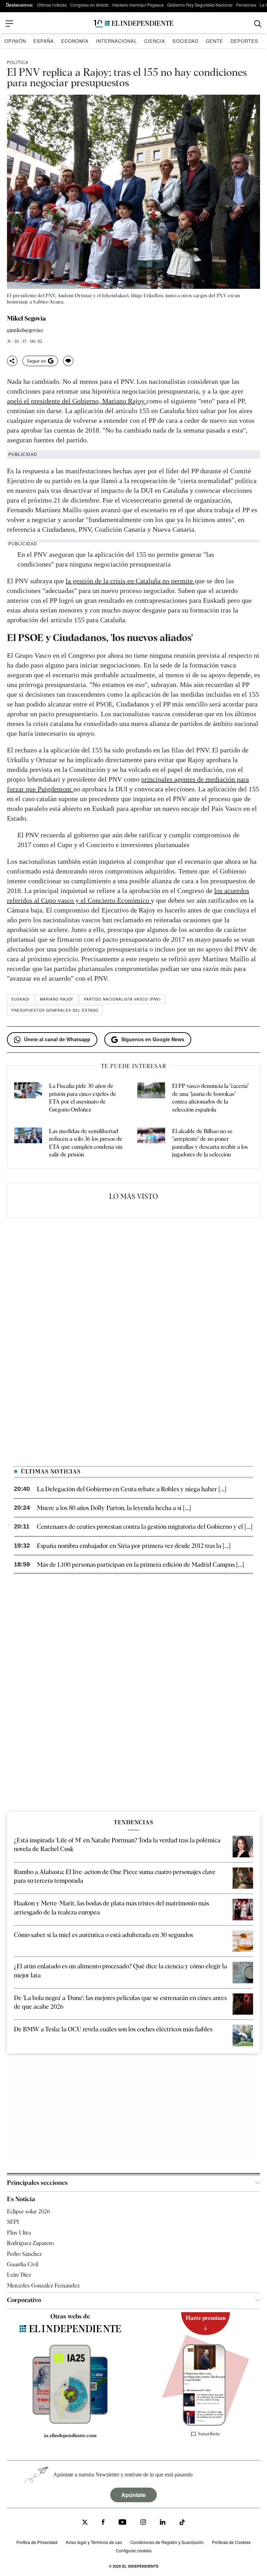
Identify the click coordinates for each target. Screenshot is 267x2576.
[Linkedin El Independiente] (163, 2523)
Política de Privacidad (37, 2542)
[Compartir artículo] (12, 361)
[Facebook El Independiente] (103, 2523)
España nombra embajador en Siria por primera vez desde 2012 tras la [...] (134, 1546)
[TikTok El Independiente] (182, 2523)
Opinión (15, 41)
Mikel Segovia (26, 318)
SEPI (13, 2222)
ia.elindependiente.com (70, 2435)
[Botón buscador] (258, 24)
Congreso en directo (90, 5)
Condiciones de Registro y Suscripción (167, 2542)
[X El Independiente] (85, 2523)
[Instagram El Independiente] (143, 2523)
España (44, 41)
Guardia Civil (23, 2264)
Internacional (116, 41)
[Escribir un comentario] (68, 361)
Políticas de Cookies (231, 2542)
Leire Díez (19, 2275)
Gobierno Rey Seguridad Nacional (200, 5)
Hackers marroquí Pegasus (138, 5)
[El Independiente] (133, 24)
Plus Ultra (19, 2233)
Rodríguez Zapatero (30, 2243)
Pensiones (246, 5)
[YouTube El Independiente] (123, 2523)
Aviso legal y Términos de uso (94, 2542)
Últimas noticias (52, 5)
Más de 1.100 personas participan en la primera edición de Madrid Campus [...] (140, 1564)
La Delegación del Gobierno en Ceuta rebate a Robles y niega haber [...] (132, 1489)
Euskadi (21, 999)
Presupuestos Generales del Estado (55, 1010)
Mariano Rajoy (57, 999)
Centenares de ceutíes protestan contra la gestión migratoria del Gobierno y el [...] (145, 1527)
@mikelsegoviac (25, 330)
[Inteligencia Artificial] (70, 2422)
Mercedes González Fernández (43, 2286)
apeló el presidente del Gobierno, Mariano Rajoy (77, 401)
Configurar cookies (134, 2550)
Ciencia (155, 41)
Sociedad (185, 41)
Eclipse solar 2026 (29, 2211)
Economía (75, 41)
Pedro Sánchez (24, 2254)
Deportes (244, 41)
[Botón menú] (9, 24)
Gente (215, 41)
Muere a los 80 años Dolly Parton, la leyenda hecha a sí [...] (114, 1508)
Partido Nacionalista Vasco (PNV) (122, 999)
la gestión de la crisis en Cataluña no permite (130, 581)
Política (18, 62)
